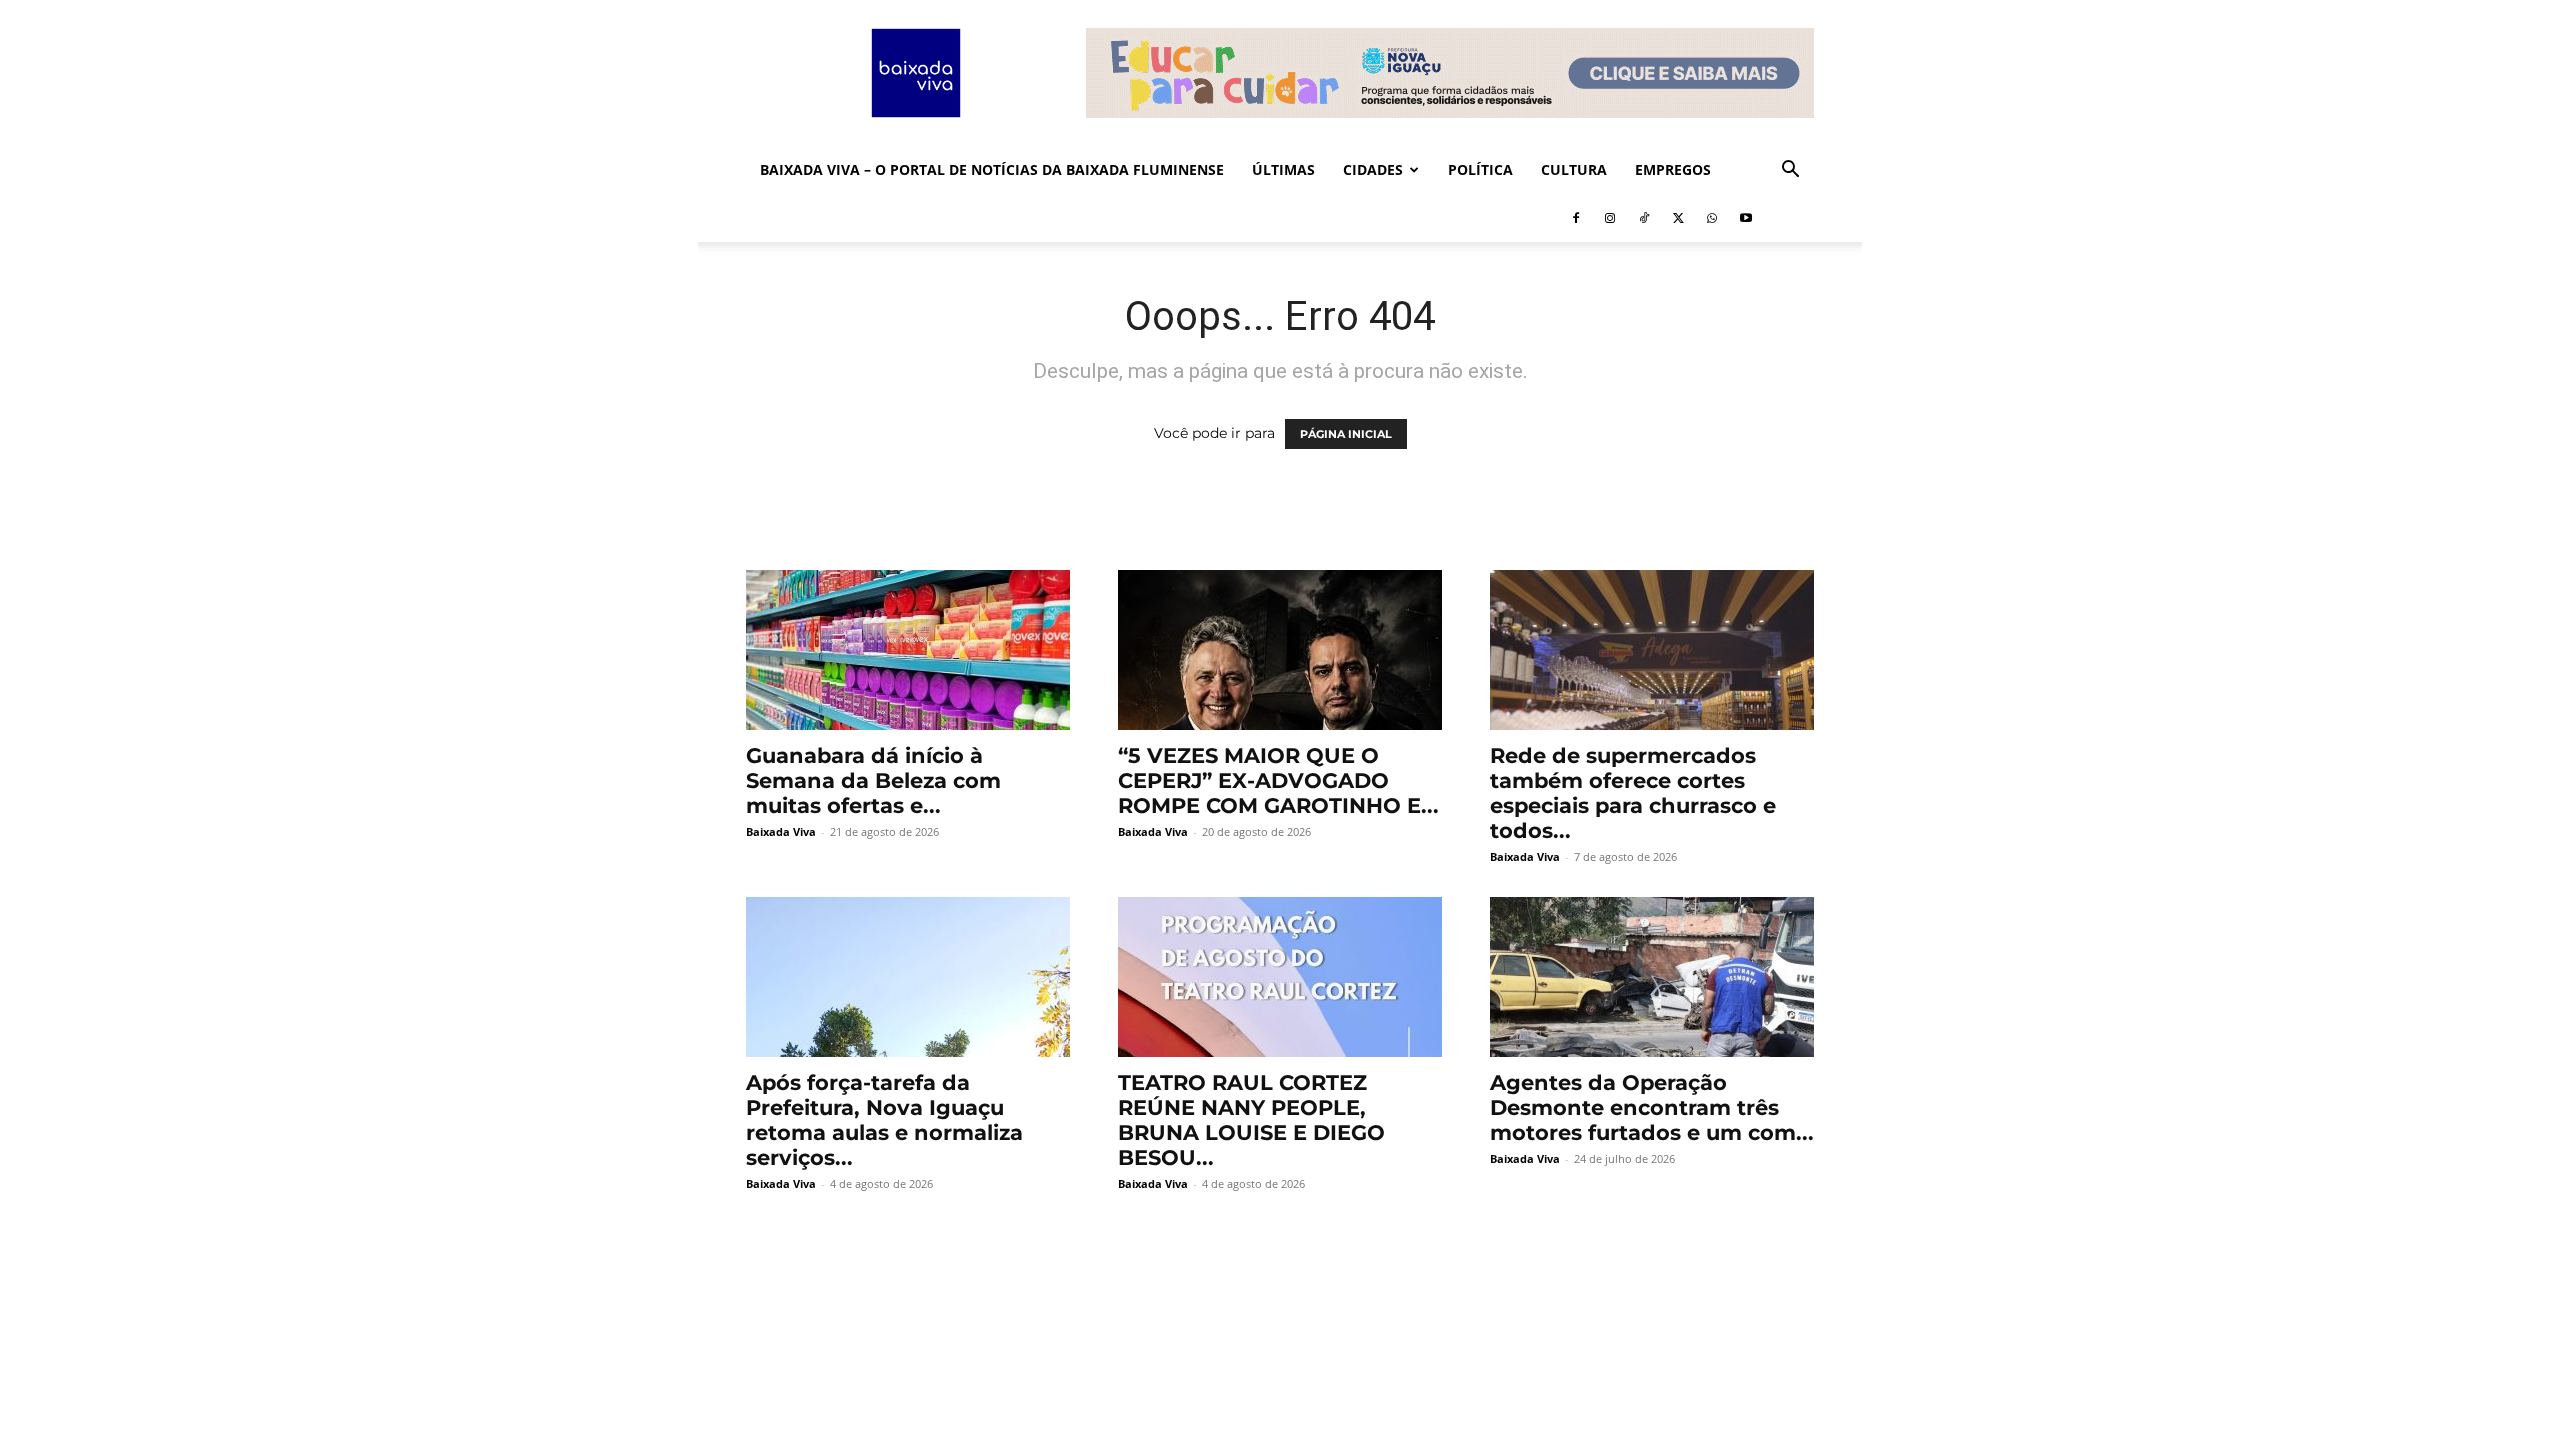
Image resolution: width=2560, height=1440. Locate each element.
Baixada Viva (781, 831)
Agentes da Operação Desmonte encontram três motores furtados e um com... (1652, 1107)
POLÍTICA (1480, 169)
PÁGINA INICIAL (1346, 434)
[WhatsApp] (1712, 218)
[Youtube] (1746, 218)
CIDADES (1373, 169)
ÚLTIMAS (1283, 169)
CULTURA (1574, 169)
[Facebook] (1576, 218)
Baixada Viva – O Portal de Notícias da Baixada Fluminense (992, 169)
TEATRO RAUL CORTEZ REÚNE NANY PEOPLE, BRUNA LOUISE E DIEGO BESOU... (1251, 1120)
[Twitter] (1678, 218)
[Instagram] (1610, 218)
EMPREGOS (1673, 169)
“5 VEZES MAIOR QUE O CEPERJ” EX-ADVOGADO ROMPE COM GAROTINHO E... (1278, 780)
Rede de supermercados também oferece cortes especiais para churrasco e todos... (1633, 793)
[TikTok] (1644, 218)
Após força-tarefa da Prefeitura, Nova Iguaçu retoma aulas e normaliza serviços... (884, 1120)
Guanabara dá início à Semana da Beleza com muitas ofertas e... (873, 780)
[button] (1790, 171)
